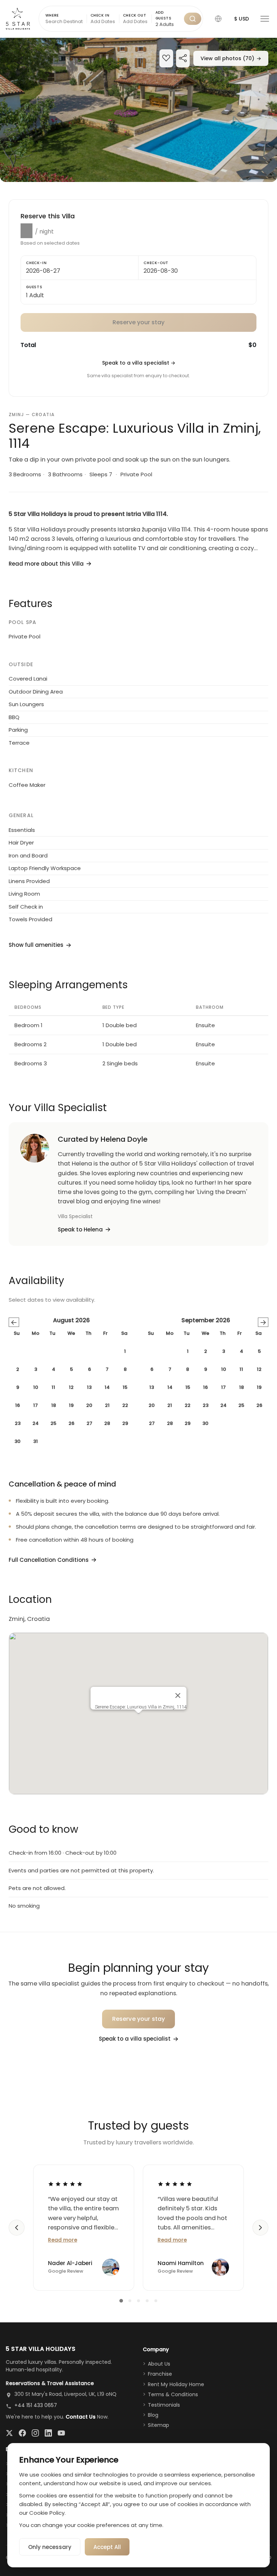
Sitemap (159, 2425)
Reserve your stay (139, 2019)
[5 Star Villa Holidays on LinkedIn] (48, 2433)
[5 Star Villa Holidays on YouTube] (61, 2433)
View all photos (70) (231, 58)
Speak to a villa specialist (139, 363)
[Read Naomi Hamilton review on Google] (175, 2184)
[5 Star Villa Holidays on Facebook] (22, 2433)
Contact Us (81, 2417)
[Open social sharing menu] (183, 59)
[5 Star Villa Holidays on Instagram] (35, 2433)
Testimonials (164, 2405)
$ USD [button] (241, 19)
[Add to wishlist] (166, 59)
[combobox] (168, 25)
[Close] (178, 1695)
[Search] (193, 19)
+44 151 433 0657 (36, 2405)
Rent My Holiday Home (176, 2384)
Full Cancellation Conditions (49, 1560)
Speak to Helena (80, 1229)
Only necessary (50, 2547)
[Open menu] (265, 19)
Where (52, 15)
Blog (153, 2415)
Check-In (36, 263)
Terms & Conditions (173, 2394)
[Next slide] (260, 2228)
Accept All (107, 2547)
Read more (63, 2240)
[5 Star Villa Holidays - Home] (18, 19)
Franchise (160, 2374)
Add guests (164, 15)
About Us (159, 2364)
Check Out (135, 15)
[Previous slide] (17, 2228)
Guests (34, 287)
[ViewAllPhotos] (138, 110)
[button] (218, 19)
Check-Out (156, 263)
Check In (100, 15)
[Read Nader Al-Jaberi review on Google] (65, 2184)
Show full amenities (36, 945)
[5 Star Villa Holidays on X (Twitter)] (9, 2433)
